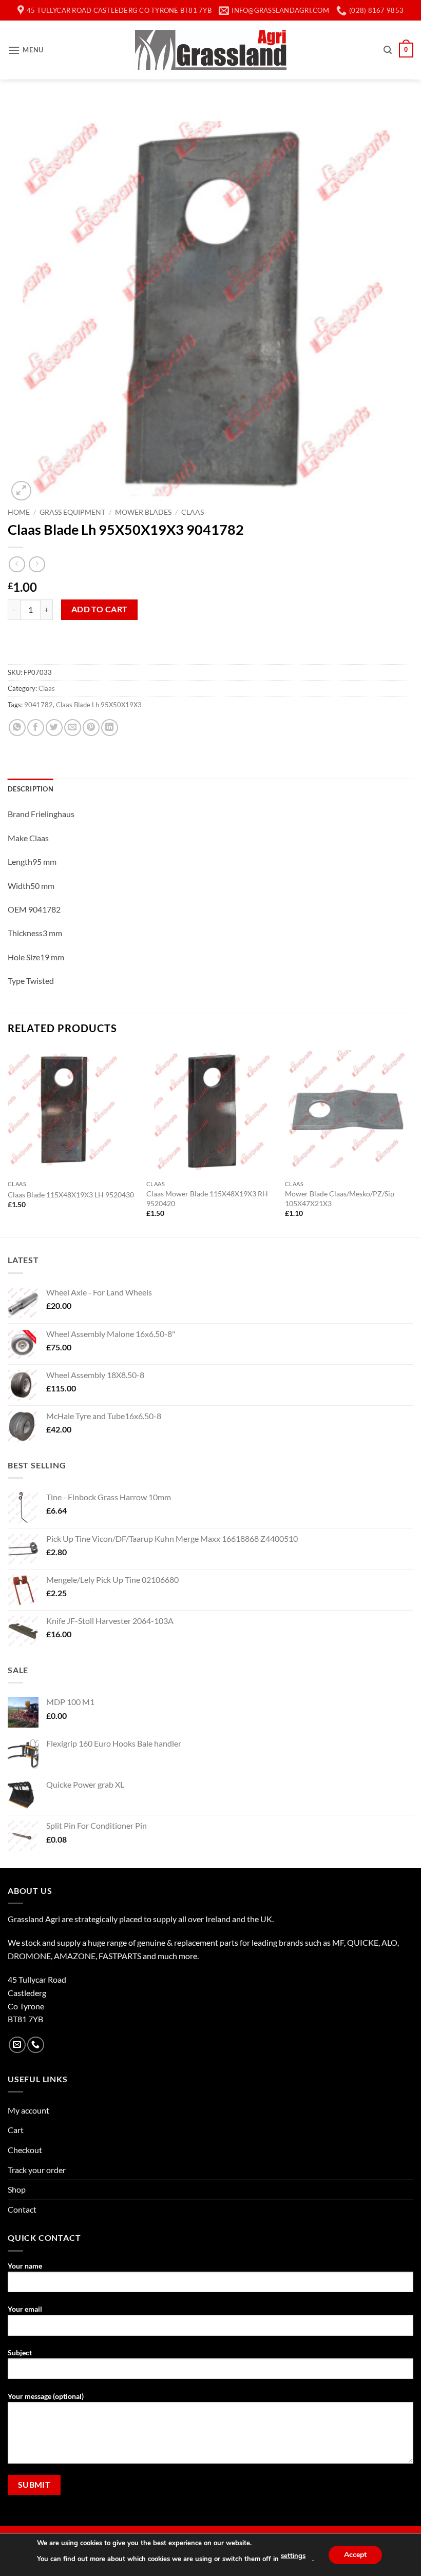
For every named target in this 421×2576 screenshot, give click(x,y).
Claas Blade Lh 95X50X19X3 (99, 705)
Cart (16, 2130)
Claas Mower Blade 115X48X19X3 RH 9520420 (207, 1198)
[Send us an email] (17, 2045)
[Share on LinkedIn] (110, 728)
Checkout (25, 2150)
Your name (25, 2266)
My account (28, 2110)
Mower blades (143, 512)
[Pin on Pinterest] (91, 728)
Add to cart (100, 609)
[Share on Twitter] (54, 728)
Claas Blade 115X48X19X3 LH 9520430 (71, 1195)
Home (19, 512)
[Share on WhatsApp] (17, 728)
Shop (17, 2189)
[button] (26, 50)
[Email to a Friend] (73, 728)
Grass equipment (72, 512)
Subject (20, 2352)
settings (293, 2556)
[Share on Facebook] (36, 728)
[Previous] (8, 1141)
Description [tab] (31, 789)
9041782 (39, 705)
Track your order (37, 2170)
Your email (25, 2309)
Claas (193, 512)
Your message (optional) (46, 2396)
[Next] (413, 1141)
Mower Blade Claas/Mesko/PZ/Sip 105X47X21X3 (340, 1198)
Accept (355, 2554)
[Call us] (36, 2045)
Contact (22, 2209)
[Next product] (17, 564)
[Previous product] (37, 564)
